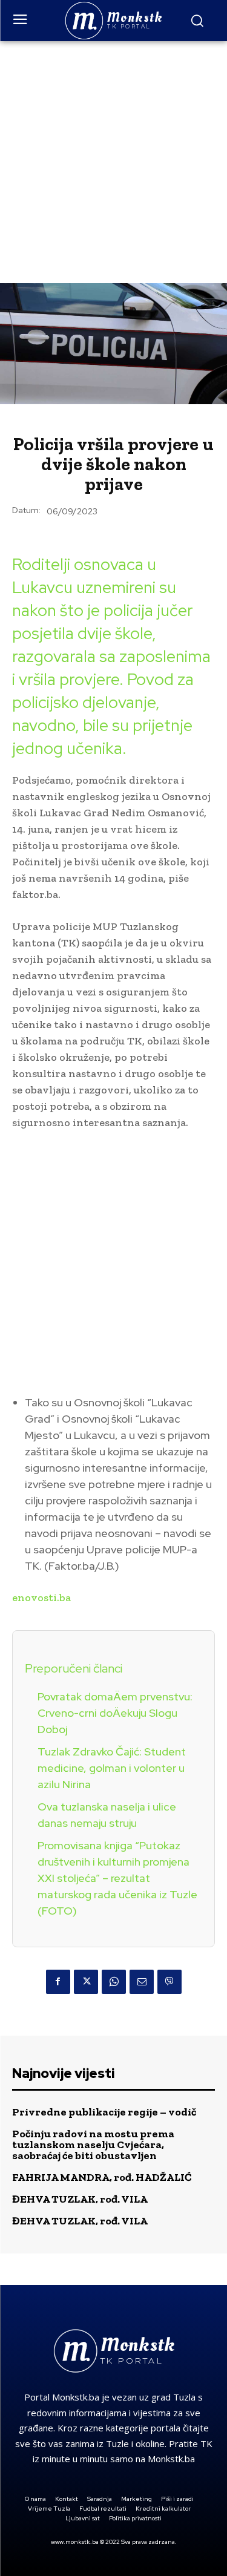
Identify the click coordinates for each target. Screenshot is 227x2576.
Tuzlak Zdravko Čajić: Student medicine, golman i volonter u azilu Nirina (112, 1768)
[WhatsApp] (114, 1982)
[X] (86, 1982)
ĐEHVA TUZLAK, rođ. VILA (80, 2199)
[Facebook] (58, 1982)
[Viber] (169, 1982)
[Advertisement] (113, 161)
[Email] (142, 1982)
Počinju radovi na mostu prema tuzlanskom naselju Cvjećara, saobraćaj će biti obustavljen (93, 2145)
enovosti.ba (41, 1598)
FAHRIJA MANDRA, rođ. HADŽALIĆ (102, 2177)
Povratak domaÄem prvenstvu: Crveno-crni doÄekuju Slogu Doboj (115, 1713)
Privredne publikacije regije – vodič (104, 2112)
